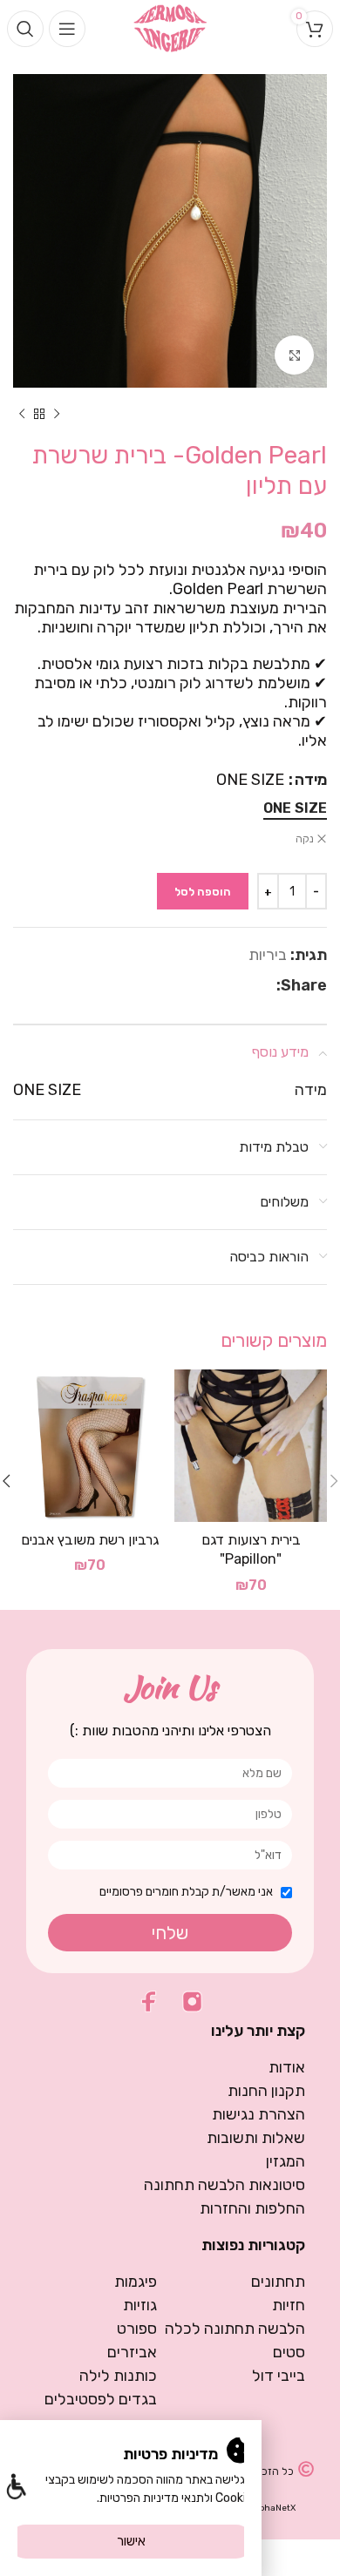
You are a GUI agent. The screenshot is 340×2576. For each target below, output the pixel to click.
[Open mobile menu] (67, 29)
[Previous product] (57, 414)
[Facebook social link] (267, 985)
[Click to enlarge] (294, 355)
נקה (305, 839)
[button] (15, 2488)
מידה (311, 780)
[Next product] (22, 414)
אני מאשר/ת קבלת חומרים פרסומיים (186, 1892)
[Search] (25, 29)
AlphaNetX (273, 2508)
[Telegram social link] (226, 985)
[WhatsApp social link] (248, 985)
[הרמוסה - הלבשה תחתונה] (170, 27)
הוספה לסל (203, 892)
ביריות (268, 955)
